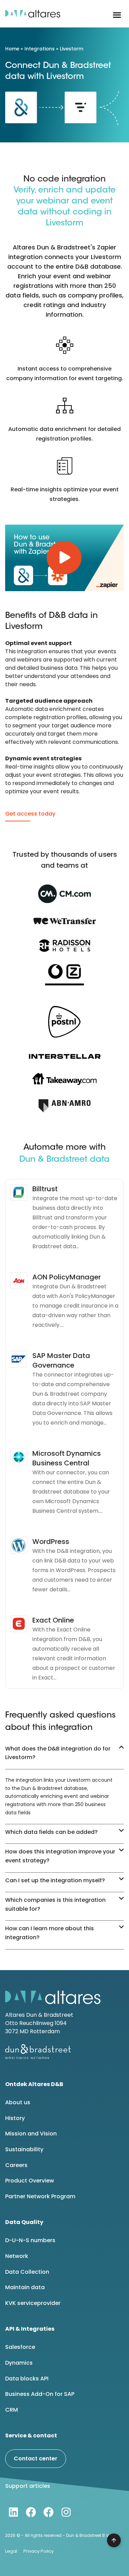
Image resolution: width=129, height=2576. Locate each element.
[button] (117, 15)
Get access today (30, 814)
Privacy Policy (39, 2551)
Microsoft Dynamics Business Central (67, 1458)
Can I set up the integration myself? (55, 1880)
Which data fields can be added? (51, 1832)
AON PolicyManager (67, 1277)
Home (12, 49)
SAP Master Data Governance (61, 1360)
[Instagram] (66, 2512)
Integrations (40, 49)
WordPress (51, 1542)
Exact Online (53, 1620)
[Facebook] (31, 2512)
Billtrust (45, 1189)
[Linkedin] (13, 2512)
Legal (11, 2551)
